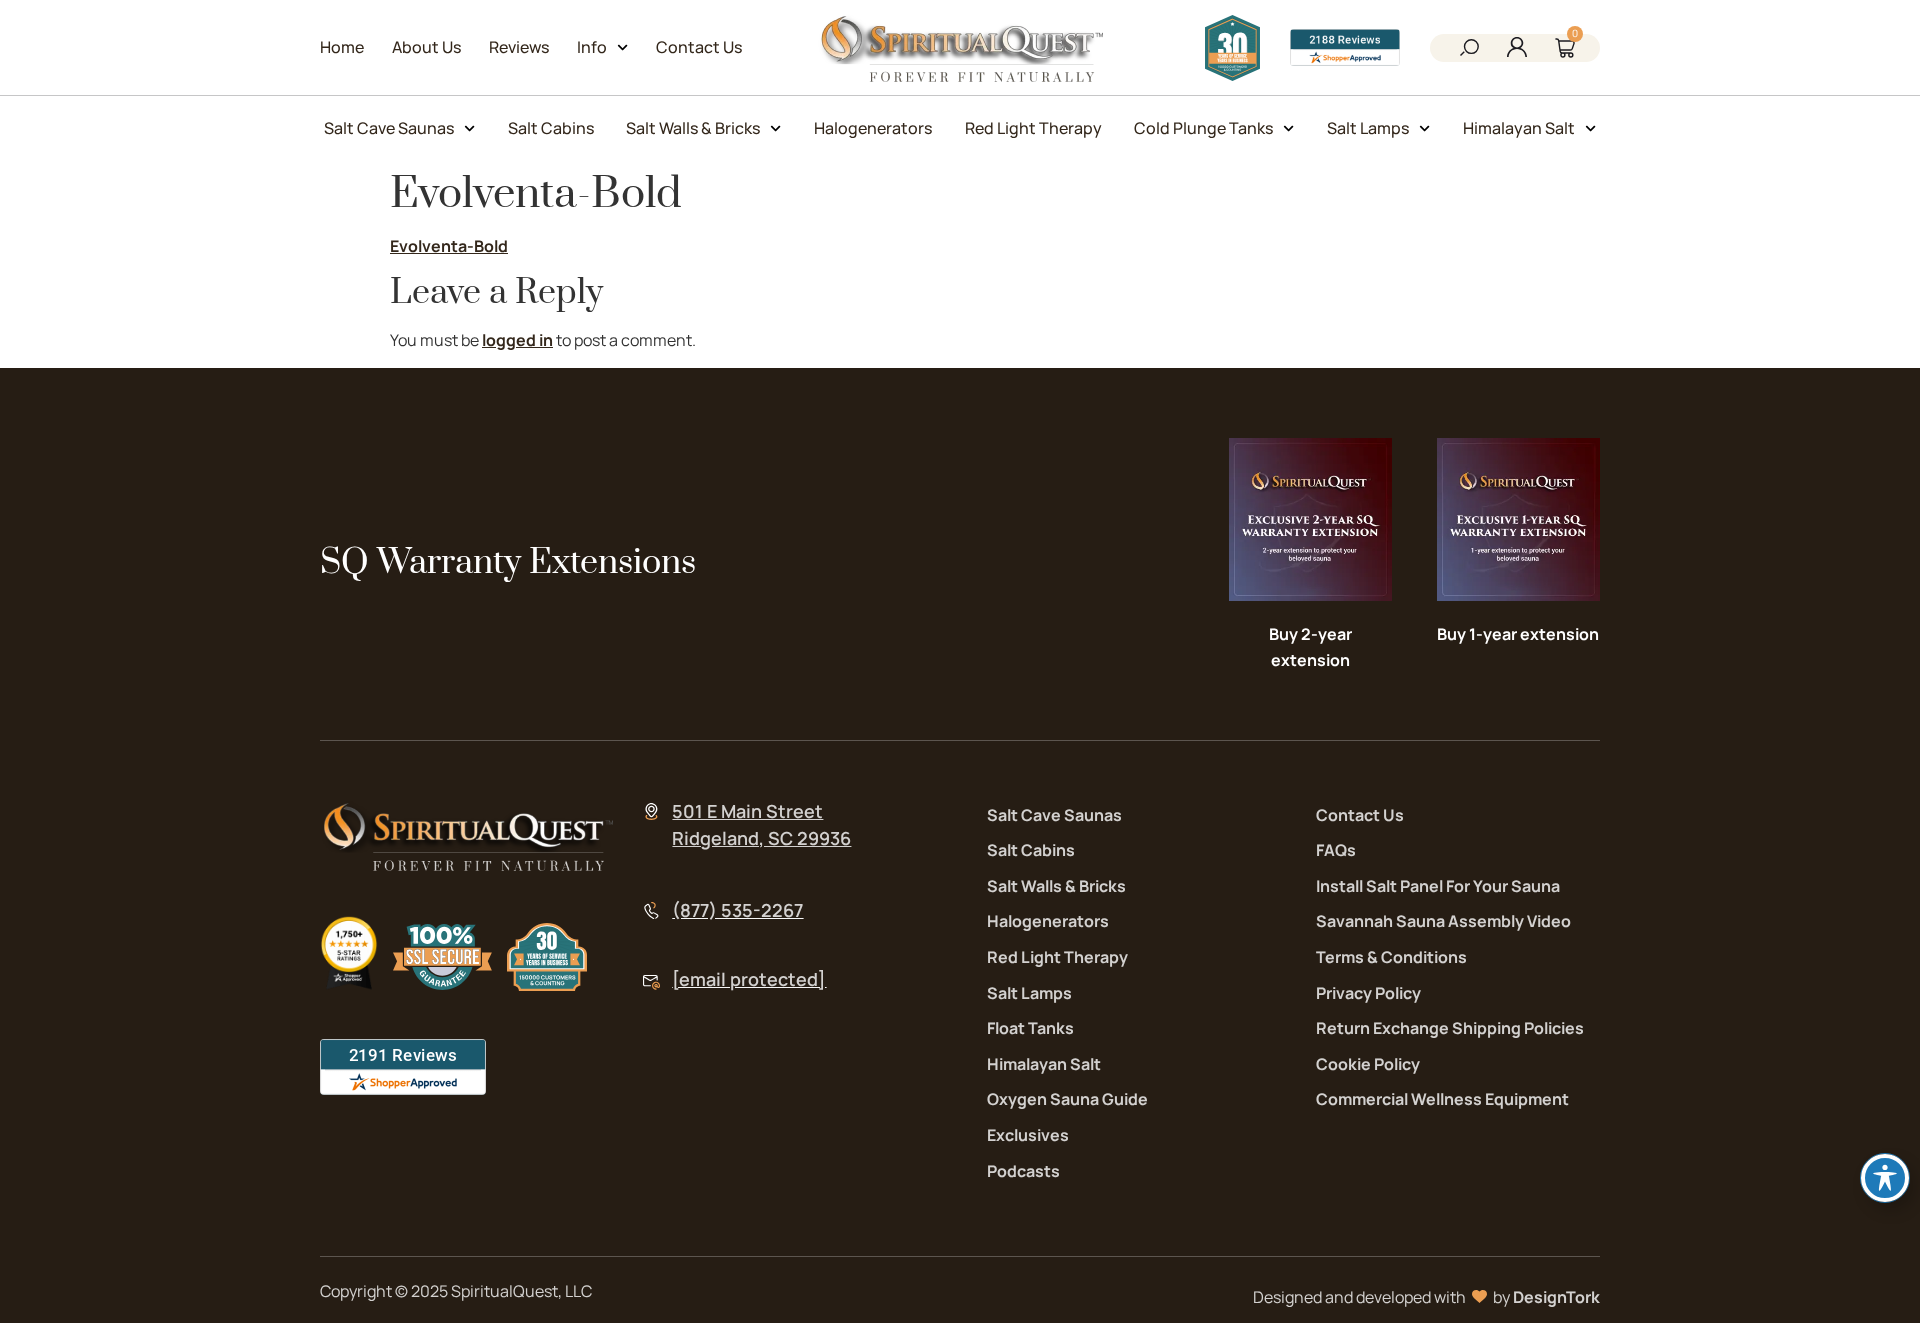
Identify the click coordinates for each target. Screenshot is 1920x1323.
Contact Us (699, 47)
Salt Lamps (1368, 128)
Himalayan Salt (1519, 128)
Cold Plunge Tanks (1203, 128)
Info (592, 47)
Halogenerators (873, 128)
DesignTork (1556, 1297)
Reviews (519, 47)
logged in (517, 340)
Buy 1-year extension (1518, 634)
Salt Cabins (551, 128)
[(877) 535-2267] (651, 910)
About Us (426, 47)
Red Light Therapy (1033, 128)
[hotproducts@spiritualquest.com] (651, 982)
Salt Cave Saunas (389, 128)
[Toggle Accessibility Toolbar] (1885, 1178)
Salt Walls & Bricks (693, 128)
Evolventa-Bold (449, 246)
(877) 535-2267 (737, 910)
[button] (1469, 50)
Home (342, 47)
